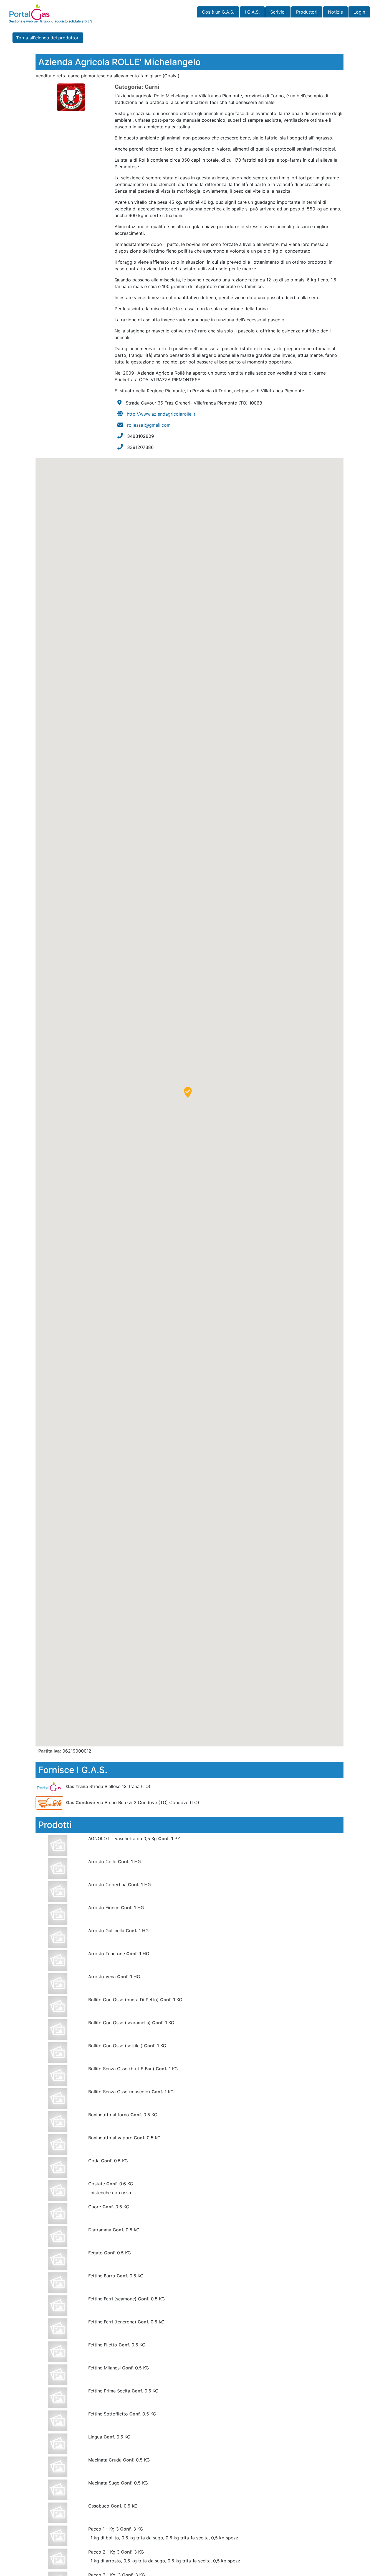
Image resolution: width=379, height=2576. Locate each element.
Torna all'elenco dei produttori (48, 38)
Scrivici (278, 12)
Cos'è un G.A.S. (218, 12)
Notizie (335, 12)
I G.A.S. (252, 12)
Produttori (307, 12)
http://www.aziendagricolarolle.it (161, 414)
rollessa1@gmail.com (149, 425)
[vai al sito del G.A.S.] (50, 1786)
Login (359, 12)
